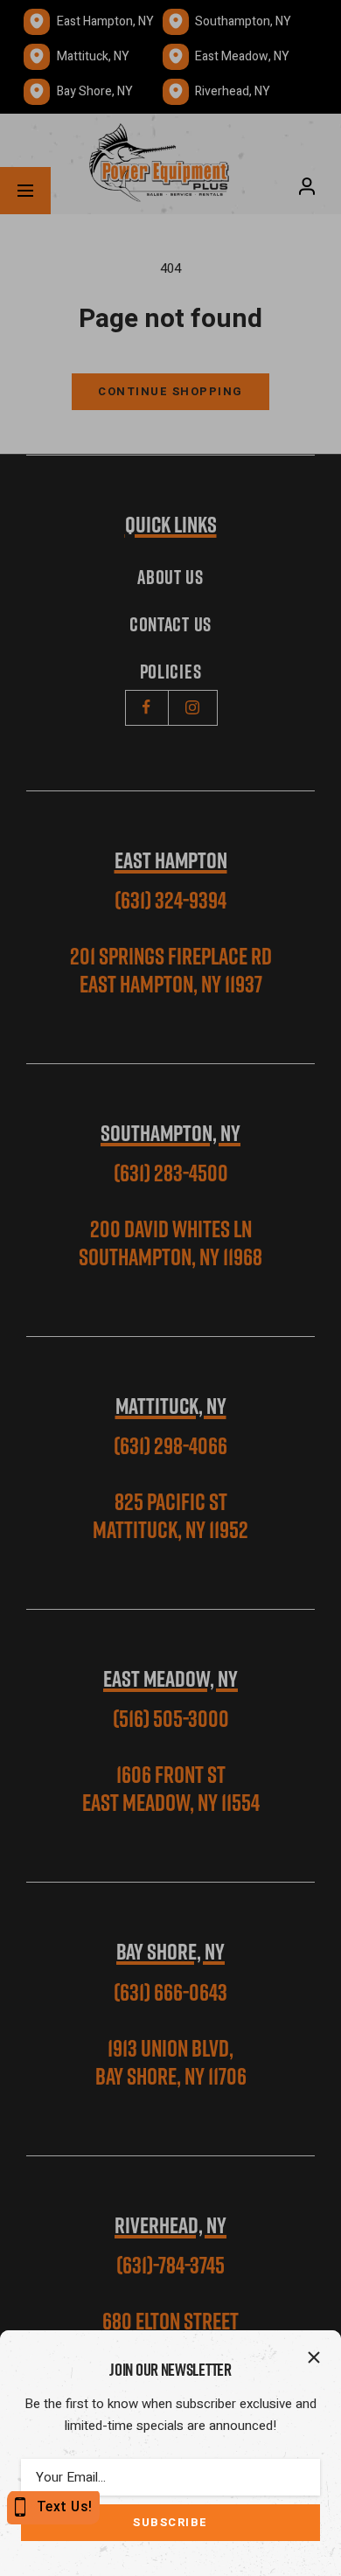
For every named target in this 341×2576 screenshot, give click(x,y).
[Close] (314, 2357)
